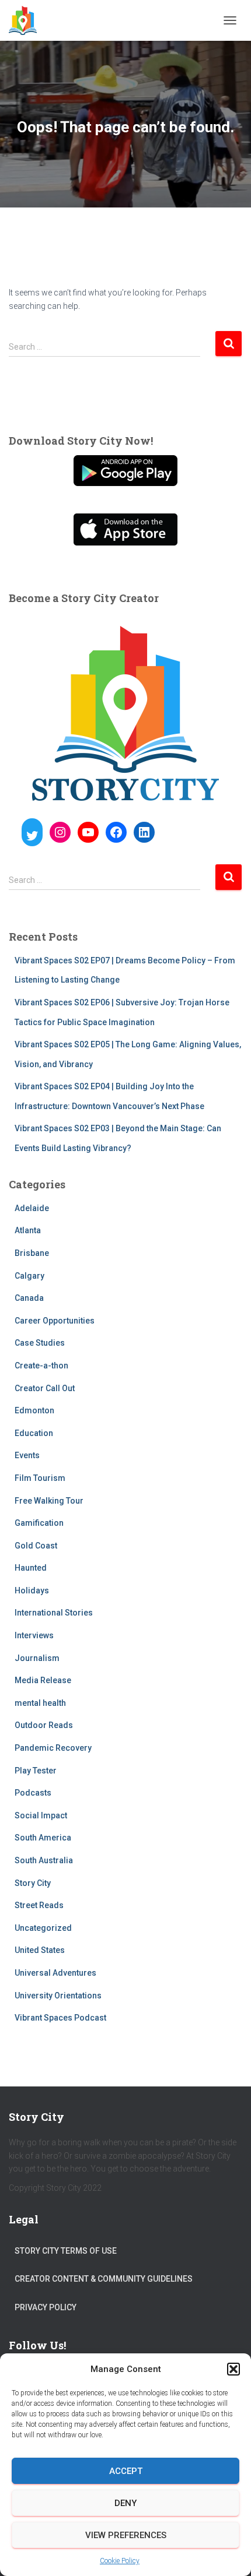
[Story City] (27, 20)
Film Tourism (40, 1478)
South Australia (44, 1860)
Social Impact (41, 1815)
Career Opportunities (55, 1321)
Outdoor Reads (44, 1725)
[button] (233, 2369)
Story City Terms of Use (66, 2251)
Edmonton (34, 1410)
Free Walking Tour (49, 1501)
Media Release (43, 1680)
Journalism (37, 1658)
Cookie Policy (120, 2561)
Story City (33, 1883)
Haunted (31, 1568)
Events (27, 1455)
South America (43, 1838)
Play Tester (36, 1771)
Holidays (32, 1590)
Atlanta (28, 1230)
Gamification (39, 1523)
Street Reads (39, 1905)
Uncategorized (43, 1928)
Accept (126, 2471)
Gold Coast (36, 1546)
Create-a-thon (41, 1366)
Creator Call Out (45, 1388)
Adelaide (32, 1208)
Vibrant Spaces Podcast (60, 2018)
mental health (40, 1703)
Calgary (29, 1276)
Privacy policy (46, 2307)
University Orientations (58, 1996)
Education (34, 1433)
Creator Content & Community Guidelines (104, 2279)
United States (40, 1950)
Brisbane (32, 1253)
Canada (29, 1298)
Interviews (34, 1635)
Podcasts (33, 1793)
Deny (125, 2503)
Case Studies (40, 1343)
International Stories (54, 1613)
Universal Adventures (55, 1973)
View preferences (126, 2535)
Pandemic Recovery (53, 1748)
